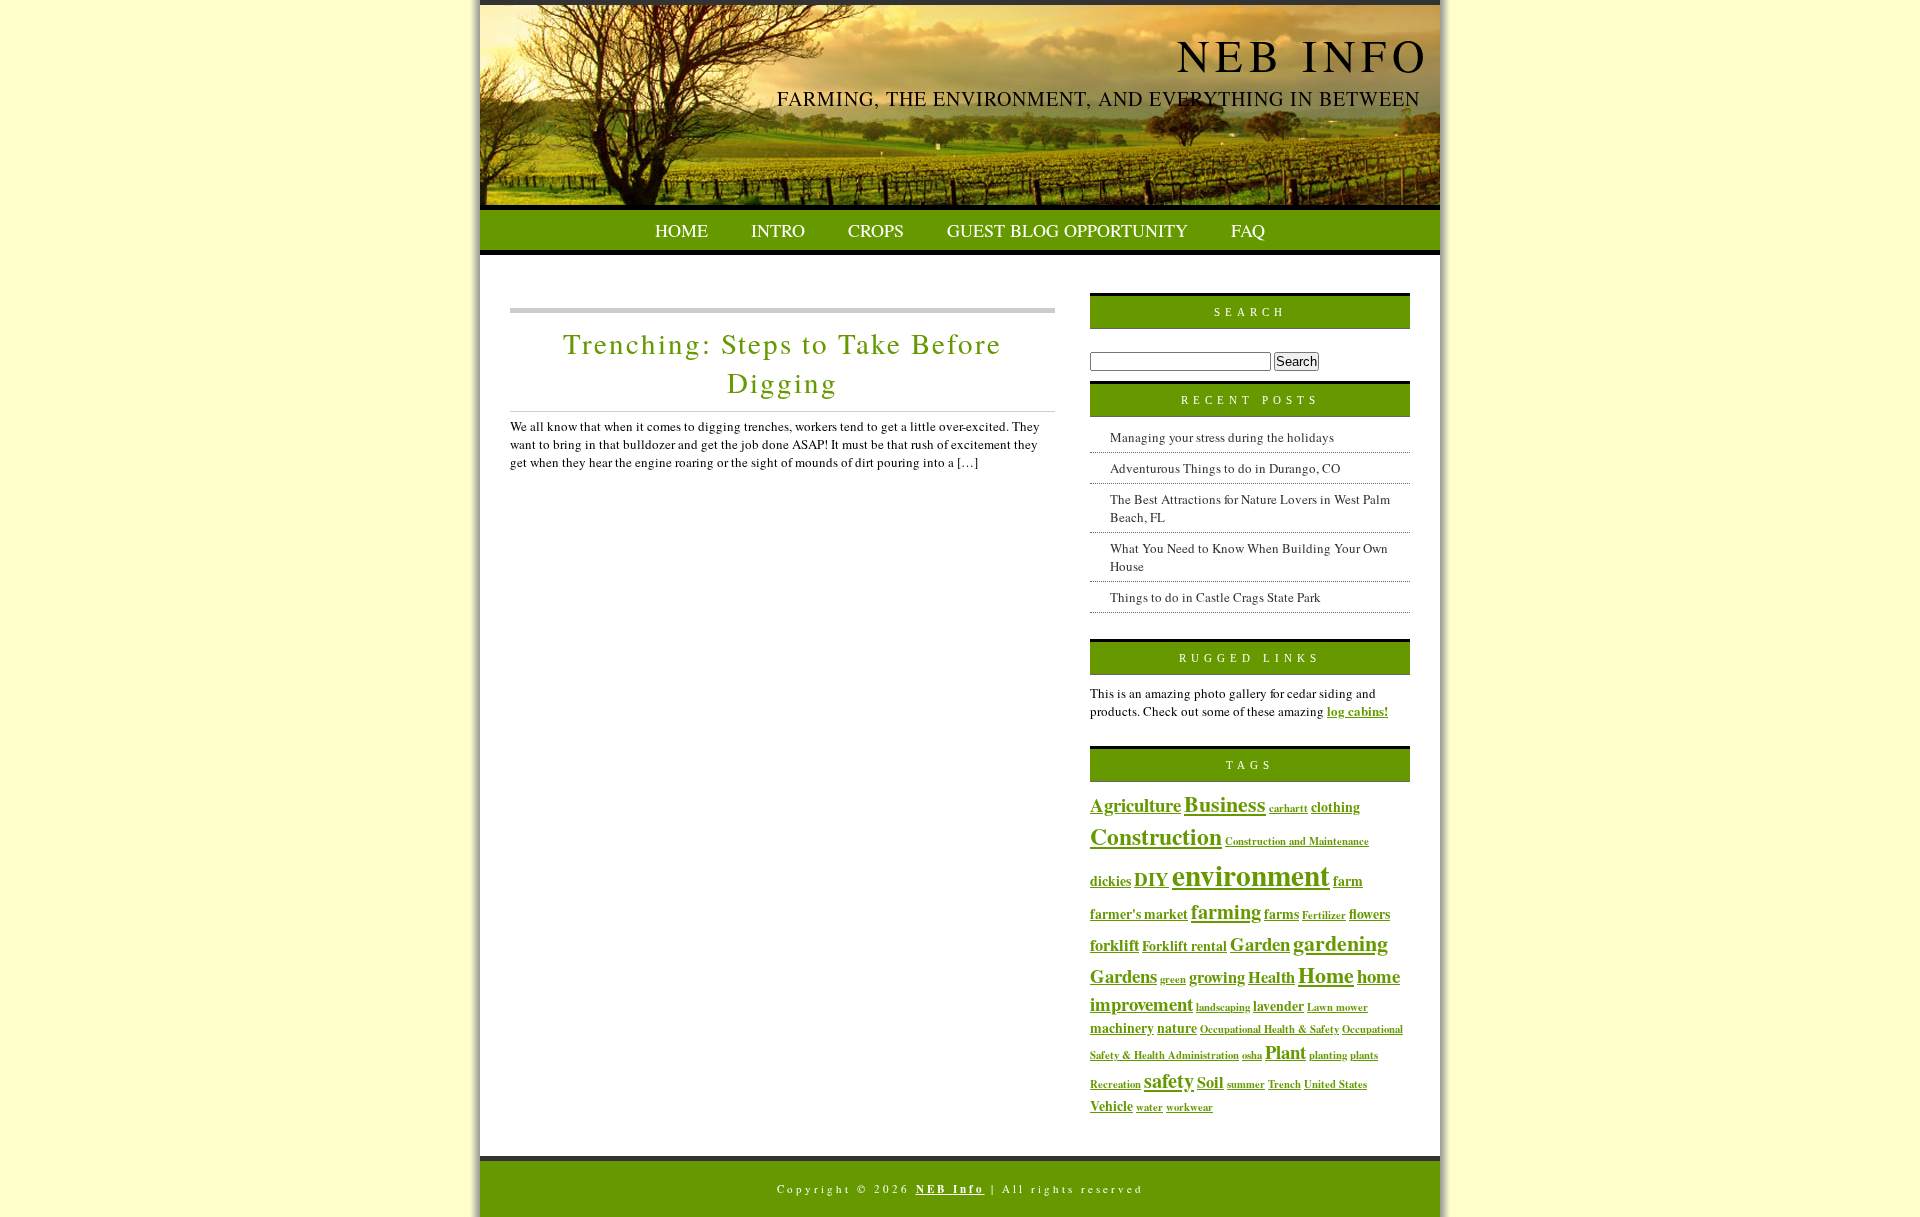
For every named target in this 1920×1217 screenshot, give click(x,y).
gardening (1340, 942)
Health (1271, 977)
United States (1335, 1084)
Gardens (1123, 975)
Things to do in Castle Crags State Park (1215, 597)
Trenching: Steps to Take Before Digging (782, 362)
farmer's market (1139, 913)
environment (1251, 874)
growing (1217, 977)
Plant (1285, 1051)
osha (1252, 1055)
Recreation (1115, 1084)
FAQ (1248, 230)
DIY (1151, 878)
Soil (1210, 1082)
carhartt (1288, 808)
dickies (1110, 880)
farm (1348, 880)
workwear (1189, 1107)
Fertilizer (1324, 915)
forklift (1114, 945)
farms (1281, 913)
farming (1226, 911)
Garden (1260, 943)
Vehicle (1111, 1105)
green (1173, 979)
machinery (1122, 1027)
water (1149, 1107)
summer (1246, 1084)
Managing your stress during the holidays (1222, 437)
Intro (778, 230)
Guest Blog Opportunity (1067, 230)
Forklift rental (1184, 945)
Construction (1156, 836)
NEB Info (1303, 55)
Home (681, 230)
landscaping (1223, 1007)
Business (1225, 803)
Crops (876, 230)
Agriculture (1135, 804)
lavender (1278, 1005)
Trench (1284, 1084)
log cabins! (1357, 710)
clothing (1335, 806)
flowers (1369, 913)
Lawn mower (1337, 1007)
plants (1364, 1055)
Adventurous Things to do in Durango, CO (1225, 468)
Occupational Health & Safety (1269, 1029)
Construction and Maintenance (1297, 841)
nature (1177, 1027)
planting (1328, 1055)
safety (1169, 1080)
